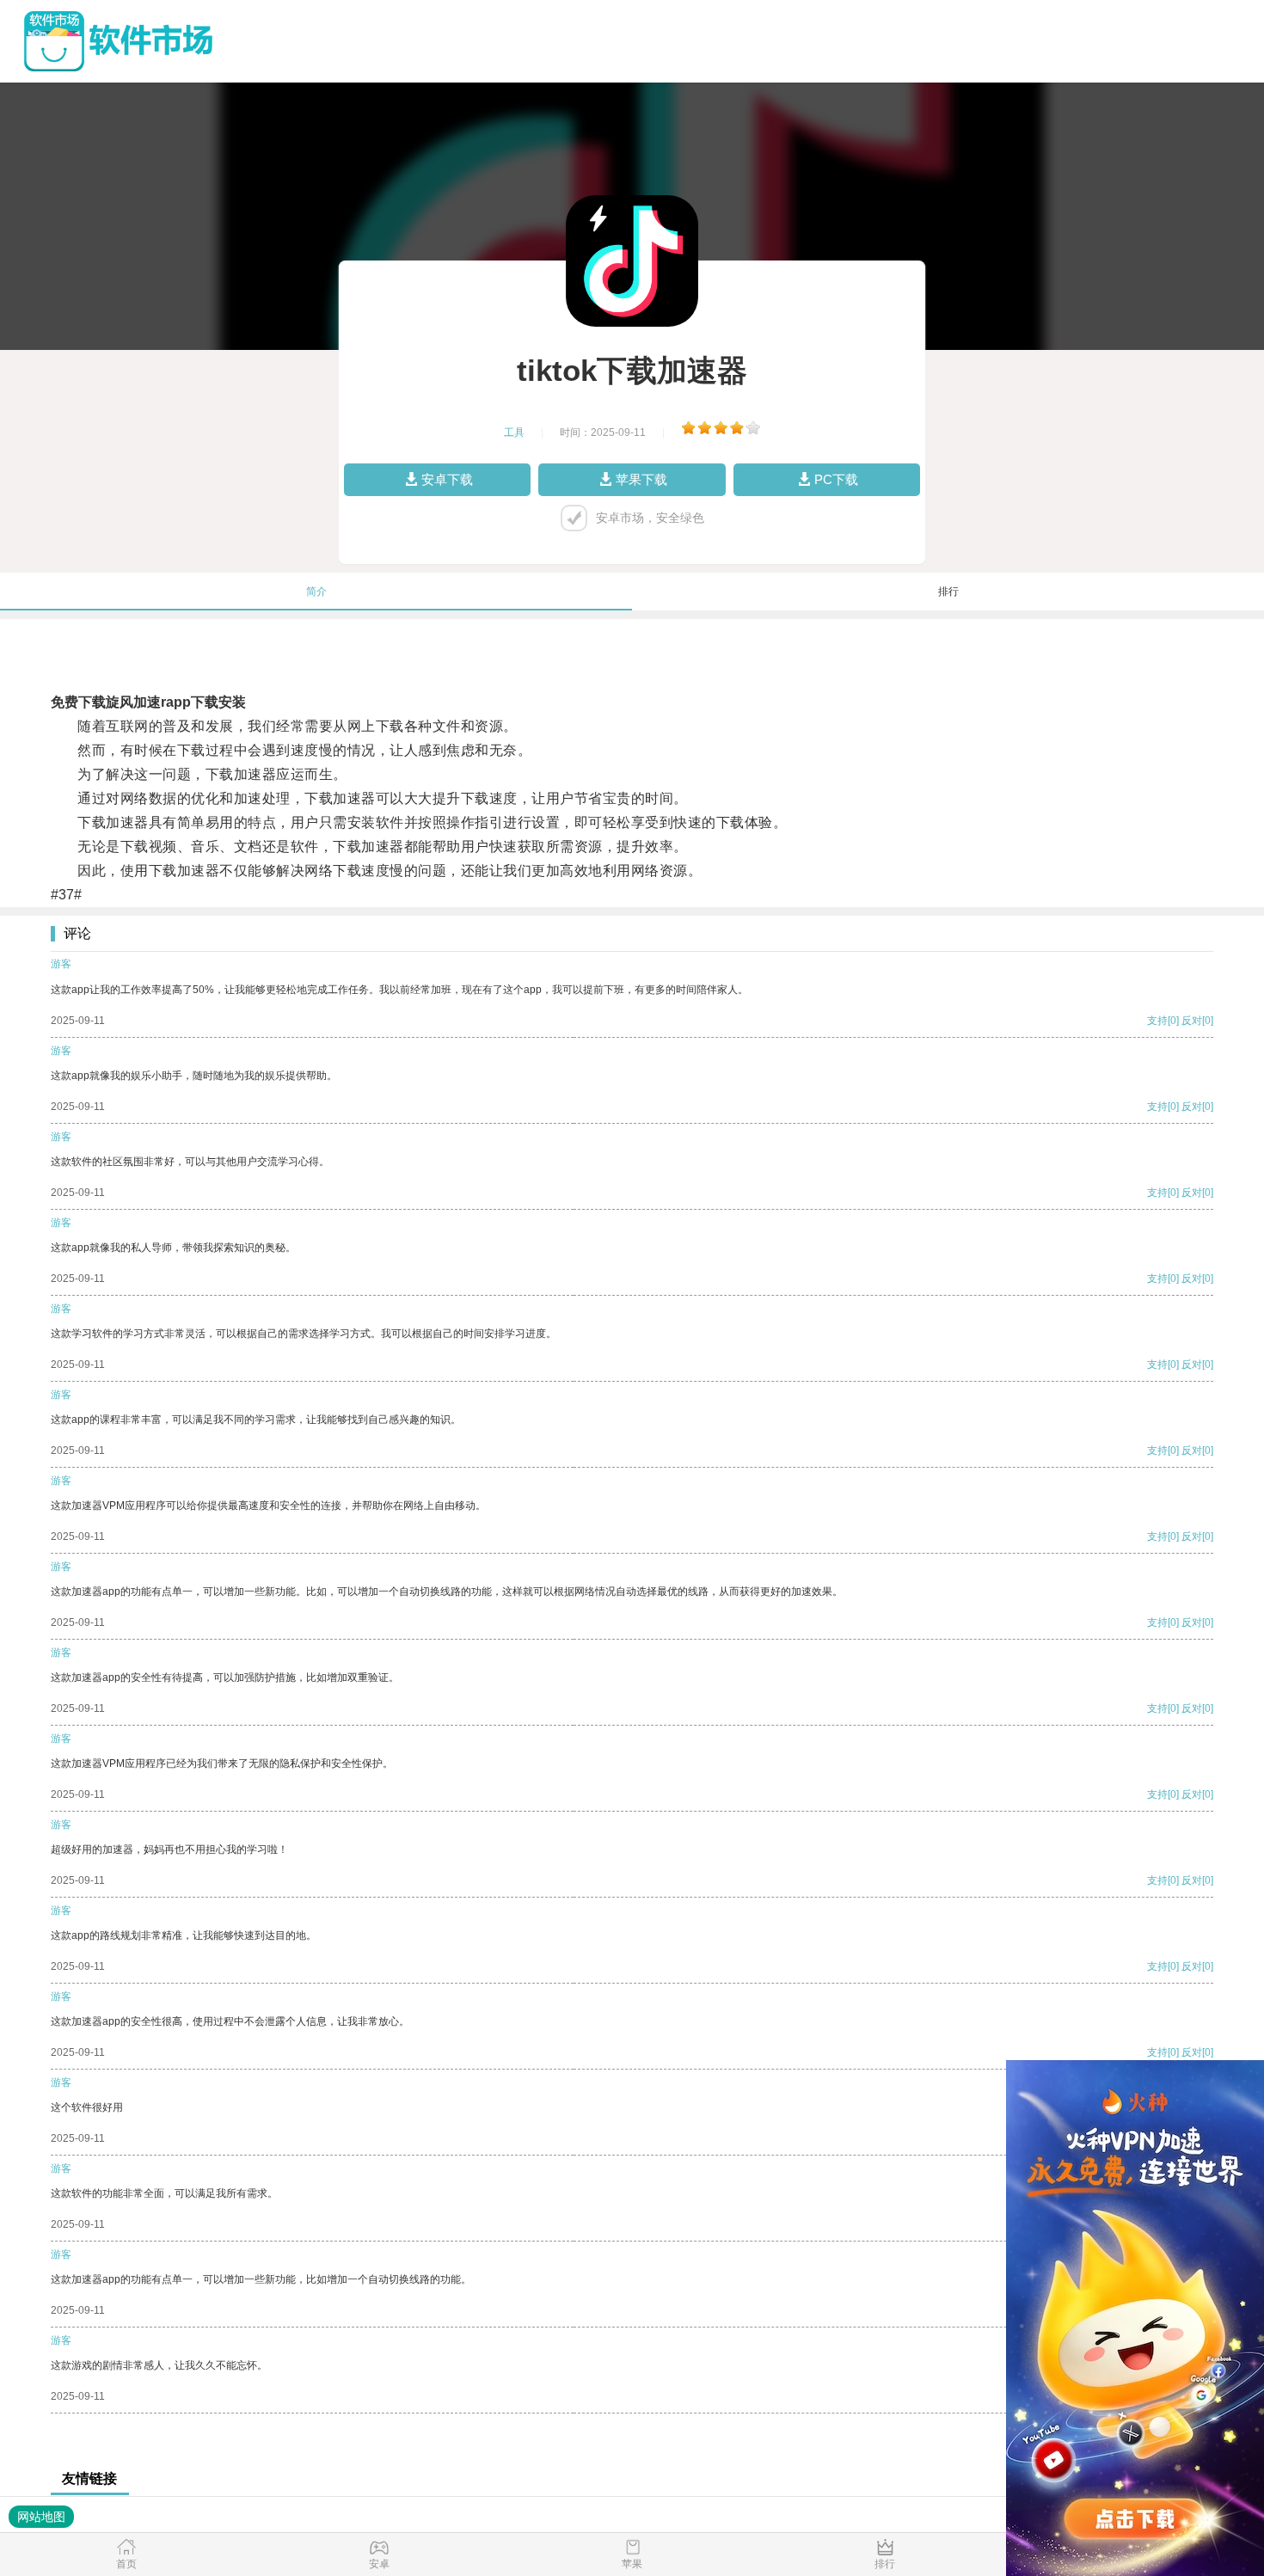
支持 (1157, 1021)
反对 (1192, 1021)
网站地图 (41, 2517)
